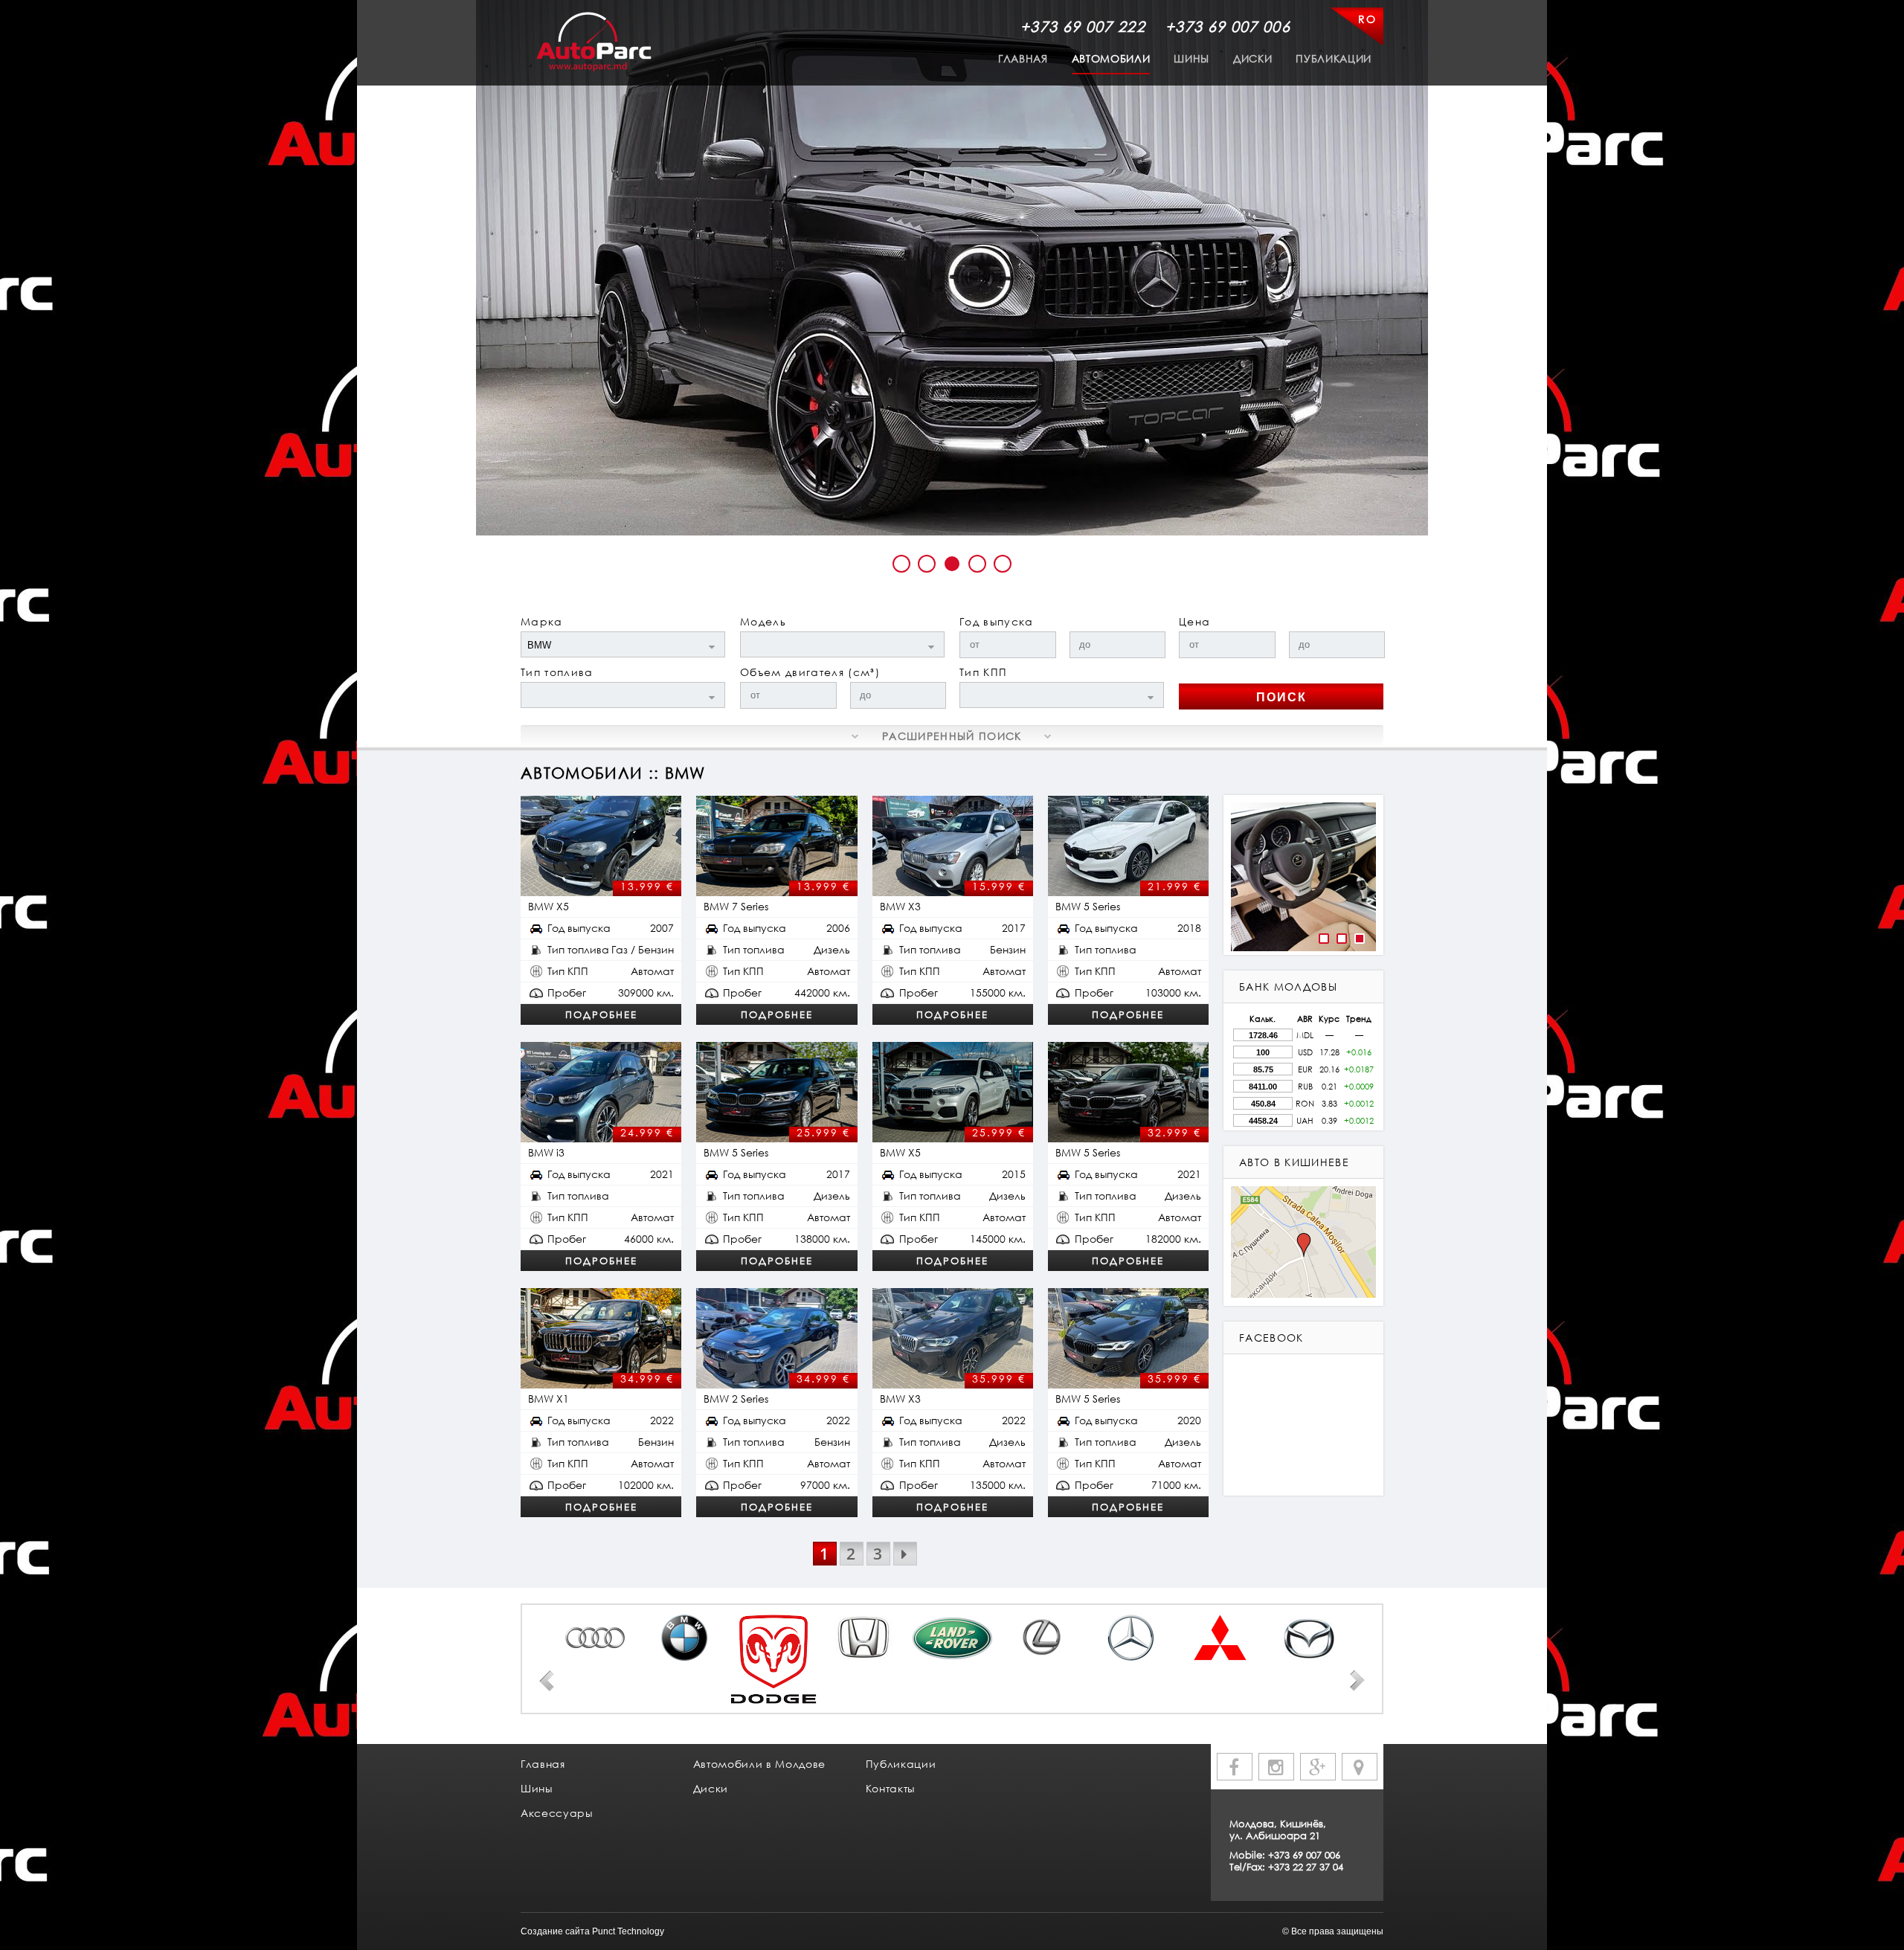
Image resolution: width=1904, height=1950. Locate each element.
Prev (547, 1681)
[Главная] (594, 42)
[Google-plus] (1318, 1767)
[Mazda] (1309, 1637)
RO (1367, 19)
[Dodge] (773, 1659)
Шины (1191, 58)
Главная (1023, 58)
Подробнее (601, 1014)
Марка (542, 621)
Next (1357, 1681)
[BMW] (684, 1638)
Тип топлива (557, 672)
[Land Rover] (952, 1638)
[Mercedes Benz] (1130, 1638)
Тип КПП (983, 672)
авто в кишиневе (1294, 1162)
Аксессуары (557, 1813)
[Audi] (595, 1638)
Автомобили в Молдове (759, 1764)
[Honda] (863, 1638)
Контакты (890, 1788)
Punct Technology (628, 1931)
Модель (763, 621)
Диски (1252, 58)
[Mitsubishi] (1220, 1638)
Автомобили (1111, 58)
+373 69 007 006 (1228, 26)
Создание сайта (555, 1931)
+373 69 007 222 (1083, 26)
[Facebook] (1235, 1767)
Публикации (1334, 58)
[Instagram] (1276, 1767)
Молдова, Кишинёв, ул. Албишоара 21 (1278, 1830)
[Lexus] (1041, 1638)
